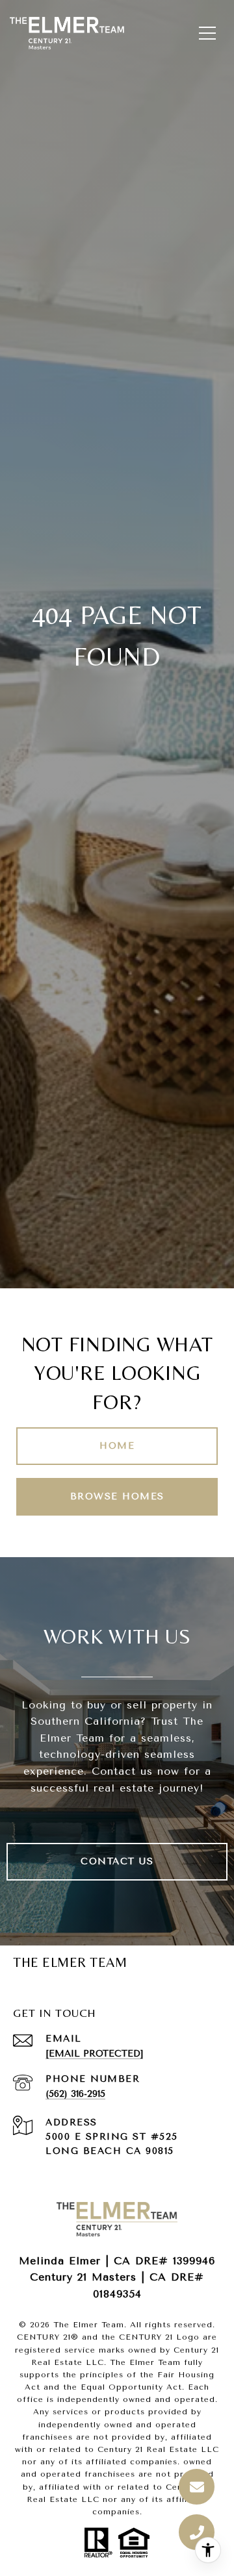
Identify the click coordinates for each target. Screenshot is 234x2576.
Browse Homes (117, 1496)
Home (117, 1446)
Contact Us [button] (117, 1861)
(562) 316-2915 (75, 2094)
